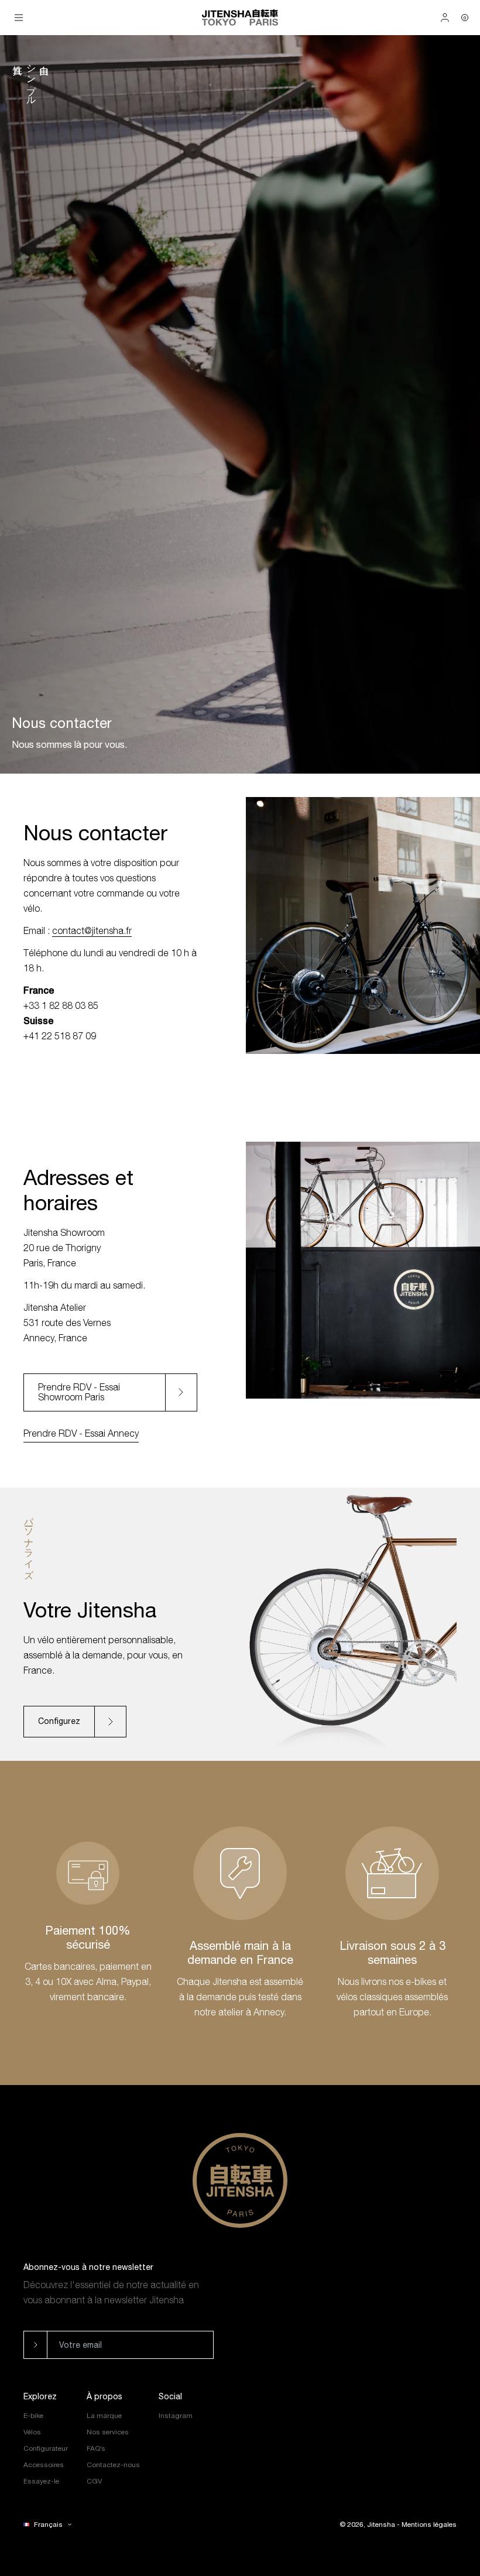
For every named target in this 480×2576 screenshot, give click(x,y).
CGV (94, 2481)
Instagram (176, 2416)
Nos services (108, 2432)
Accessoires (44, 2465)
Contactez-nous (113, 2465)
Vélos (32, 2432)
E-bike (33, 2416)
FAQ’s (96, 2448)
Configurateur (46, 2448)
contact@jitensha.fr (92, 930)
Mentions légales (429, 2525)
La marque (104, 2416)
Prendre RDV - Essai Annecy (81, 1433)
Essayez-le (41, 2481)
